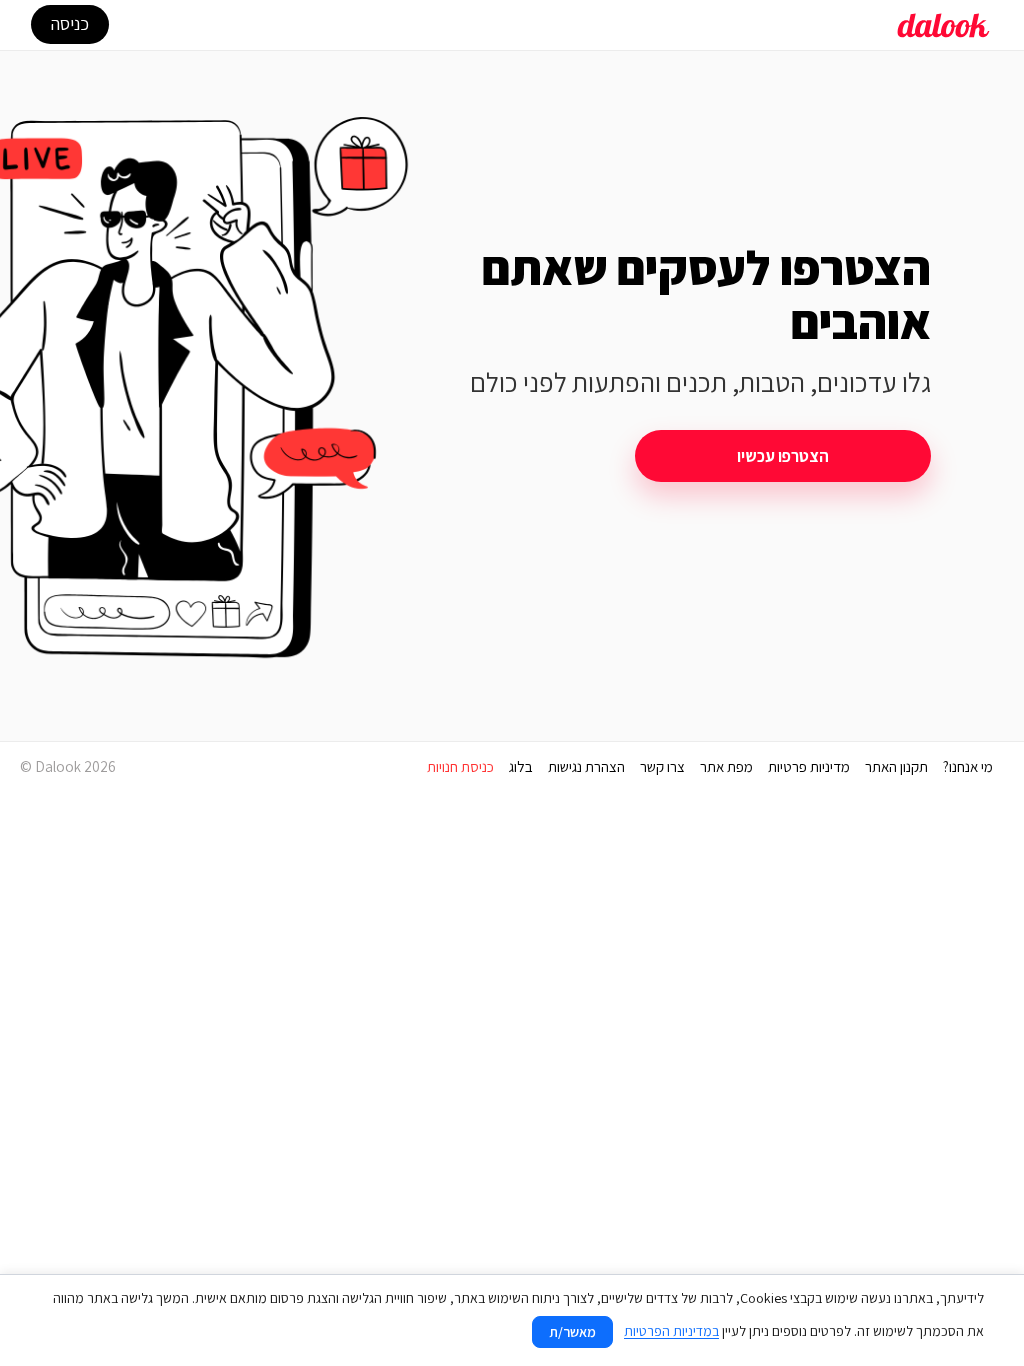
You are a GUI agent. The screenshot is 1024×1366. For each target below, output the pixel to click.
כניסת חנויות (460, 766)
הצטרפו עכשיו (783, 456)
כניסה (70, 23)
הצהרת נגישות (586, 766)
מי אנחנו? (968, 766)
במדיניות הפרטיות (671, 1331)
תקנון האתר (896, 766)
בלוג (521, 766)
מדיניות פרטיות (809, 766)
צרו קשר (662, 766)
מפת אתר (726, 766)
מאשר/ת (572, 1332)
